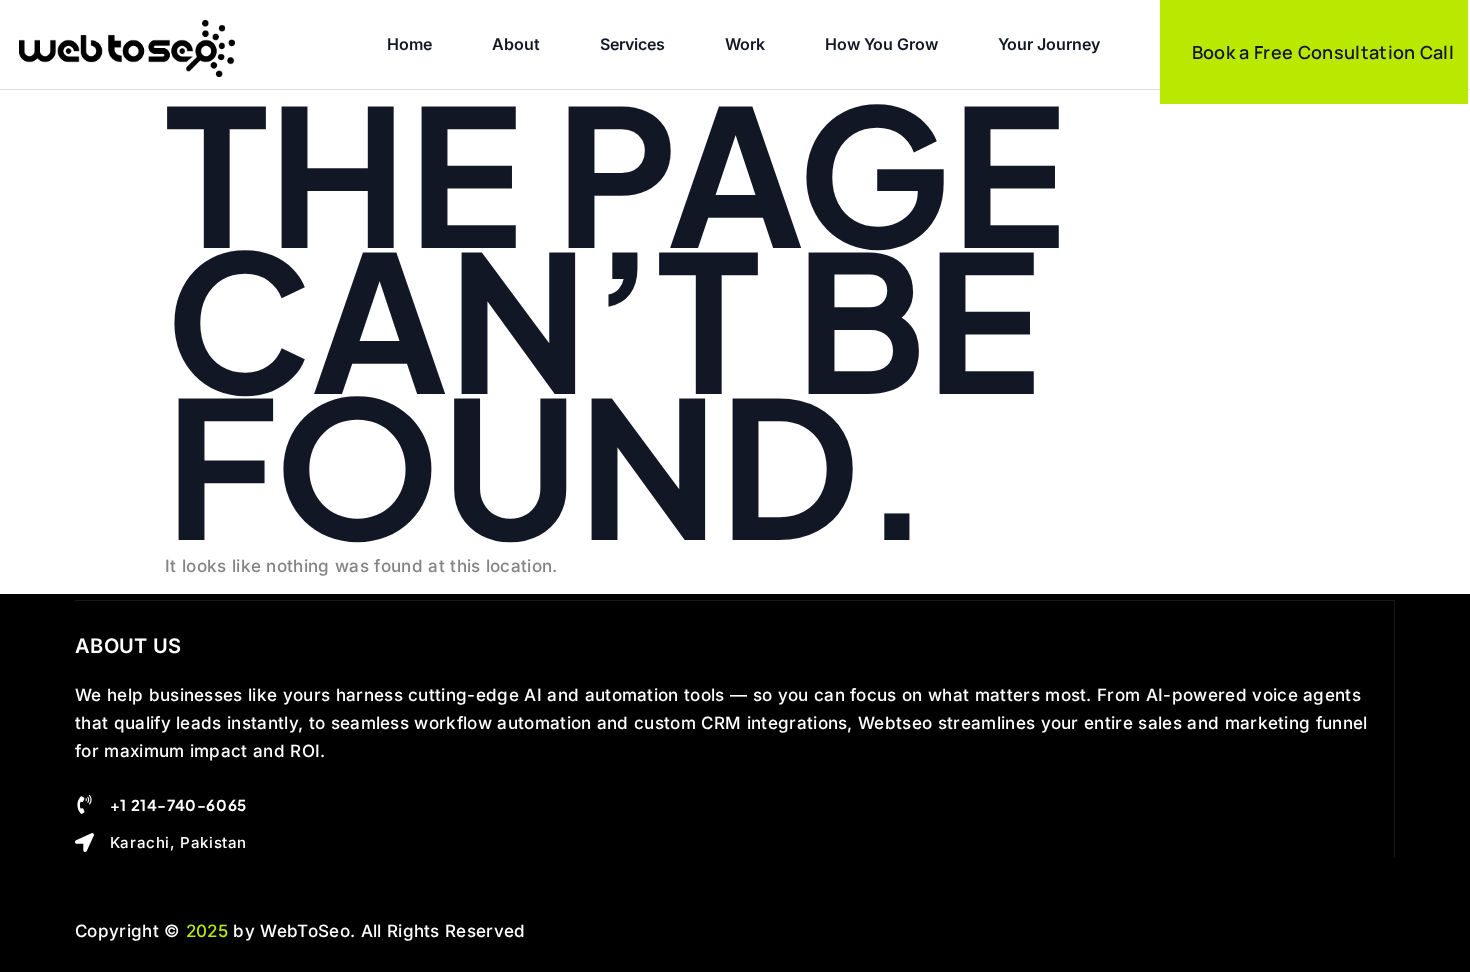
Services (632, 44)
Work (745, 44)
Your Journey (1049, 44)
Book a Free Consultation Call (1323, 52)
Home (409, 44)
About (516, 44)
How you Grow (881, 44)
